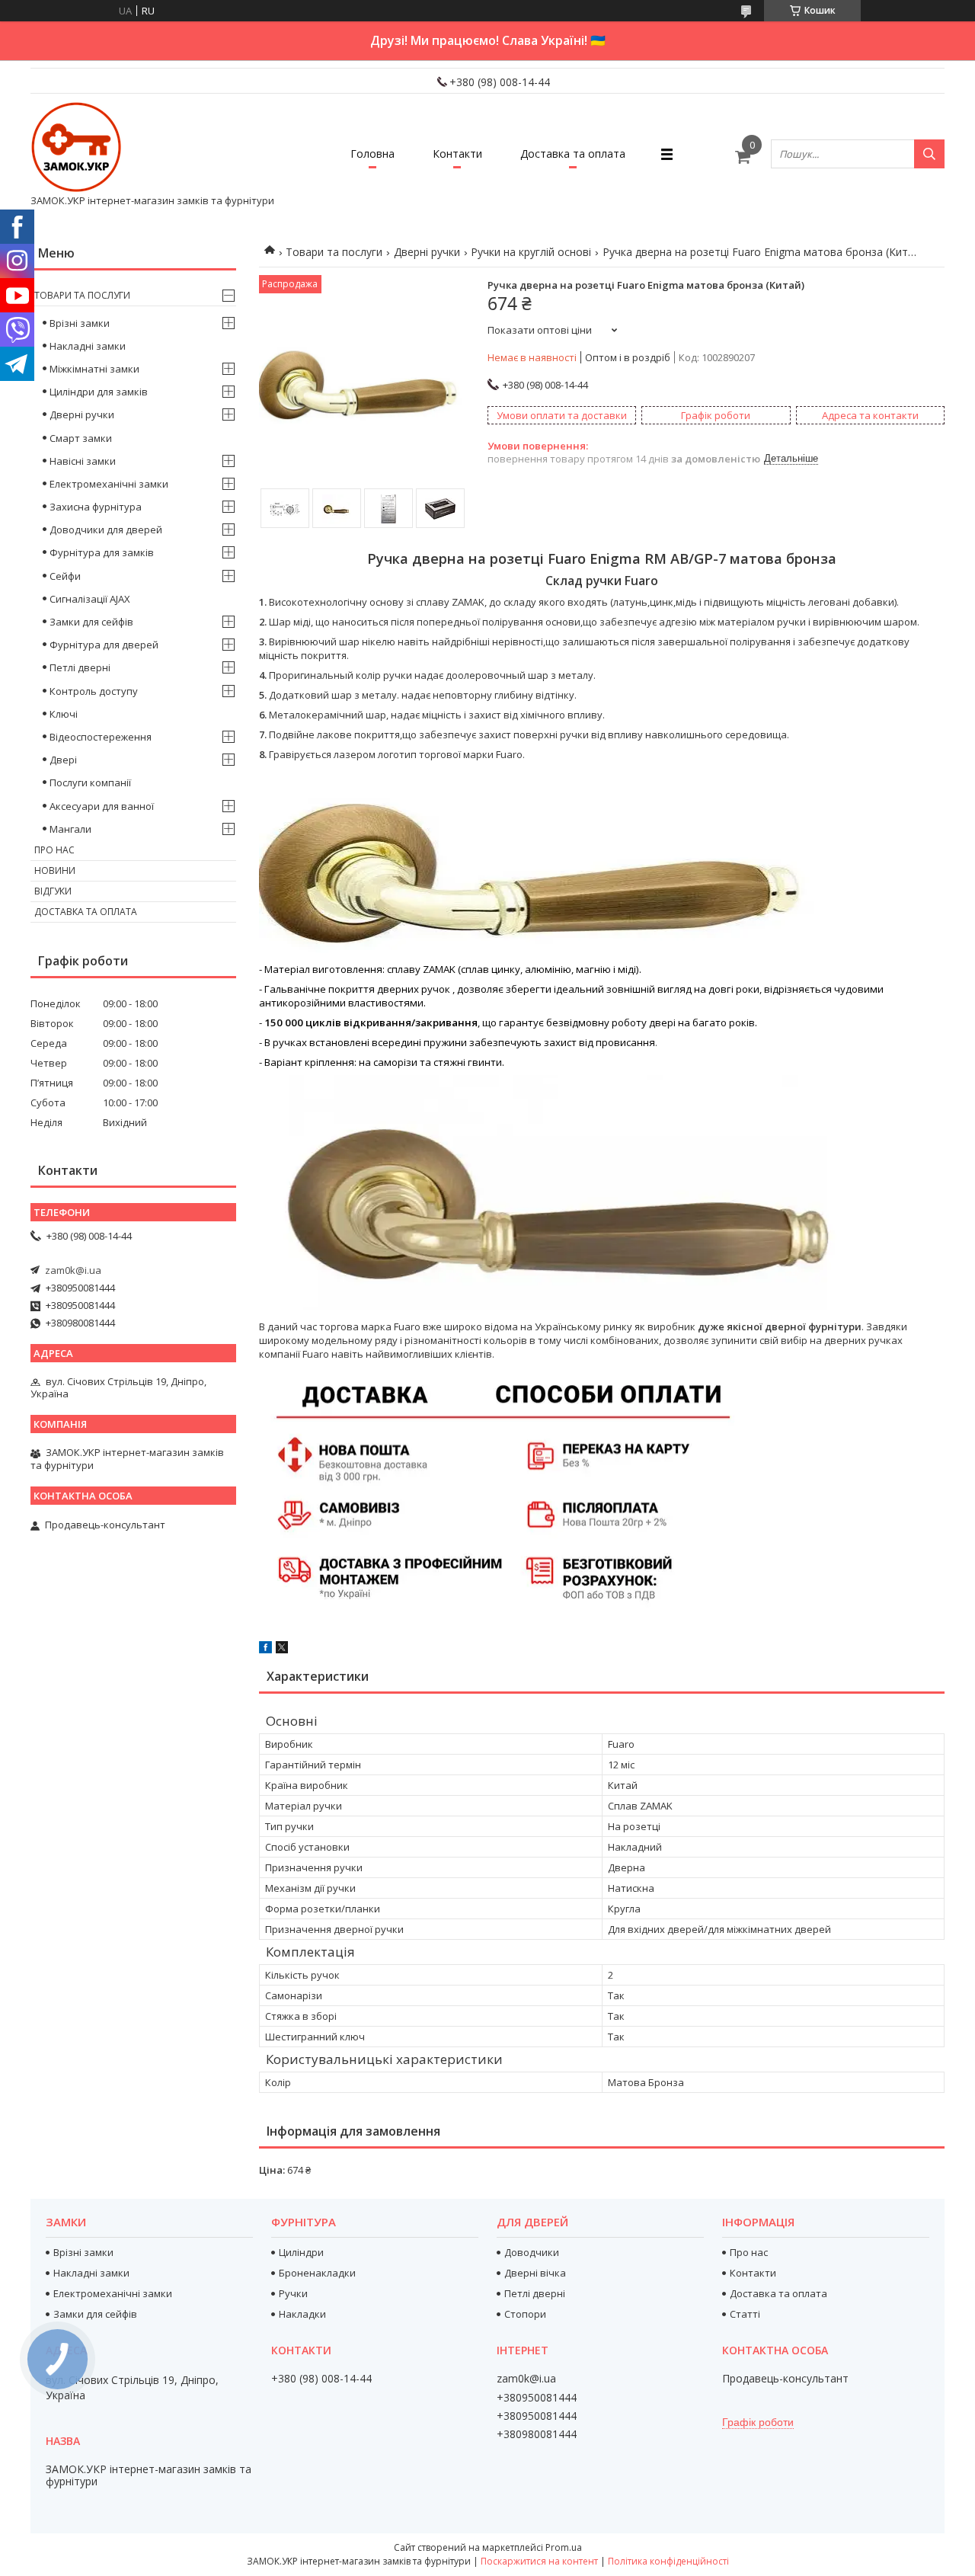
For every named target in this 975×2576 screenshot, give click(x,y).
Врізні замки (80, 323)
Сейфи (65, 576)
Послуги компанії (90, 782)
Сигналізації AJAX (90, 599)
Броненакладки (317, 2273)
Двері (63, 760)
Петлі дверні (80, 667)
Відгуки (53, 891)
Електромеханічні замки (109, 484)
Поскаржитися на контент (539, 2561)
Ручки (293, 2293)
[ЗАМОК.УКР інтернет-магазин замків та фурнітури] (76, 147)
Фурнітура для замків (102, 552)
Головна (372, 154)
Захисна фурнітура (96, 507)
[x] (282, 1650)
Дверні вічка (535, 2273)
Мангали (70, 829)
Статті (745, 2314)
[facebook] (265, 1650)
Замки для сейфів (91, 622)
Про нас (54, 850)
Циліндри (301, 2252)
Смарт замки (81, 438)
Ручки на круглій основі (531, 252)
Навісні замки (83, 461)
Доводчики (532, 2252)
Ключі (64, 714)
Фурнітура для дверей (104, 645)
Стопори (525, 2314)
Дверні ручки (427, 252)
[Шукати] (929, 154)
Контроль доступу (94, 691)
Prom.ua (564, 2547)
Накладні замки (88, 346)
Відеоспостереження (101, 737)
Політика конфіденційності (668, 2561)
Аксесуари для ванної (102, 806)
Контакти (457, 154)
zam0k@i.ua (73, 1270)
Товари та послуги (334, 252)
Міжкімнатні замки (94, 369)
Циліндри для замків (99, 392)
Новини (55, 870)
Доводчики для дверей (106, 530)
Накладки (302, 2314)
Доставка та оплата (573, 154)
